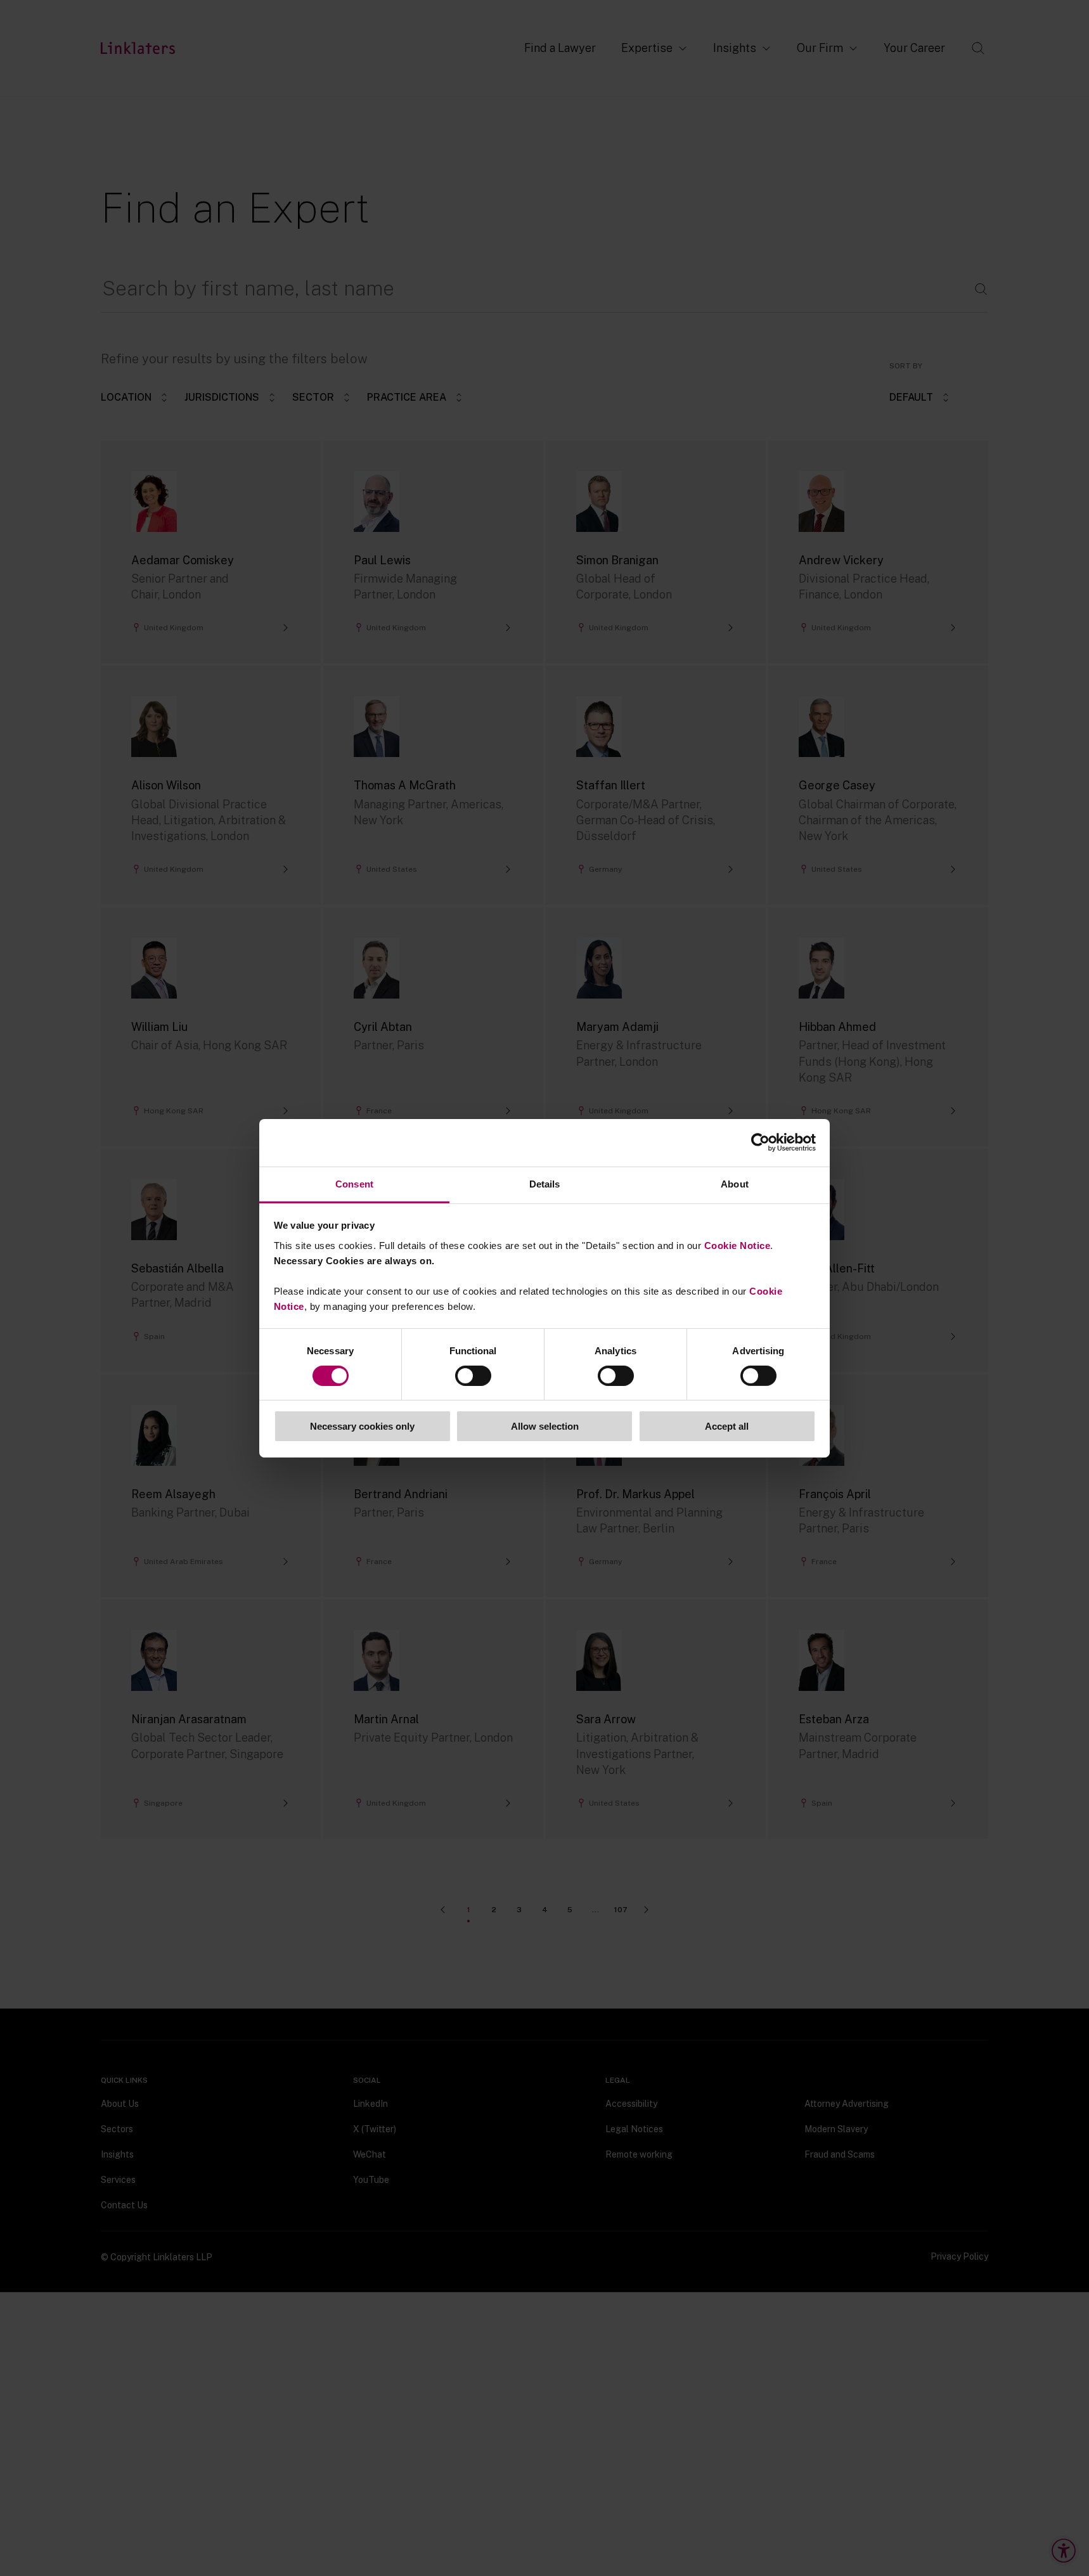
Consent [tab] (354, 1183)
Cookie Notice (738, 1245)
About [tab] (735, 1183)
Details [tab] (545, 1183)
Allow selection (545, 1426)
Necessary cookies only (362, 1426)
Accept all (727, 1426)
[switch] (473, 1376)
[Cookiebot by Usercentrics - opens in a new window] (760, 1142)
